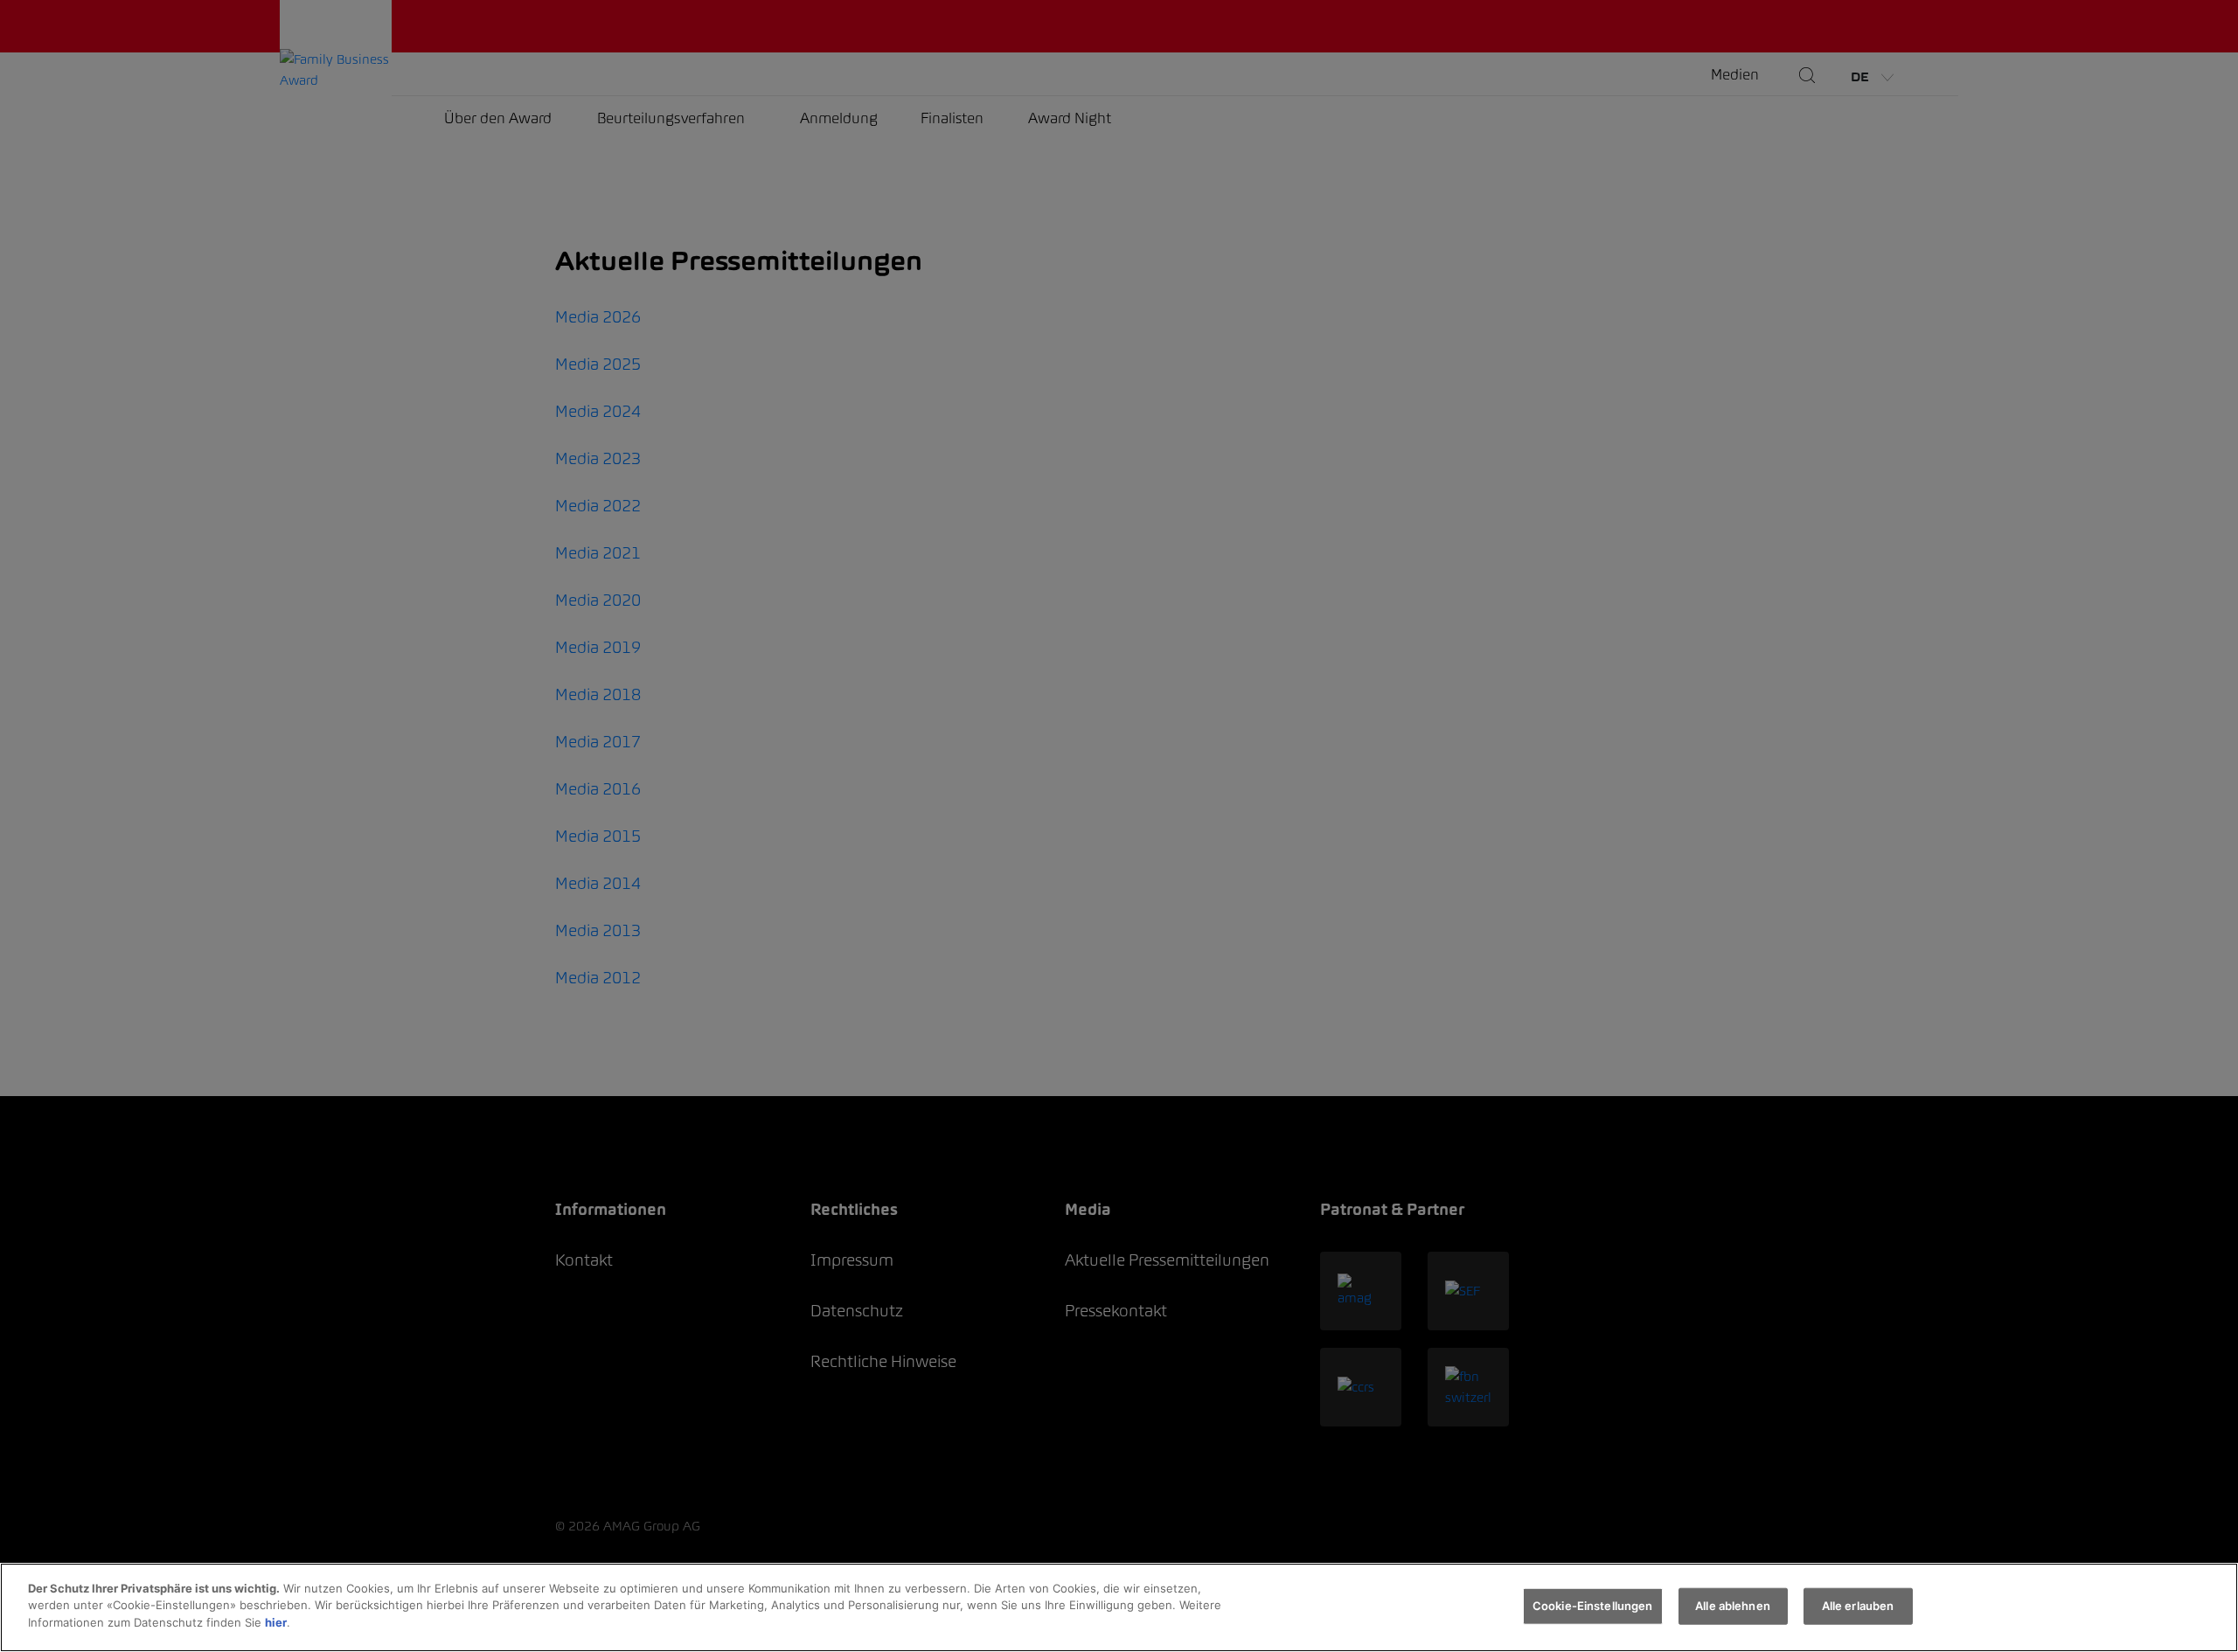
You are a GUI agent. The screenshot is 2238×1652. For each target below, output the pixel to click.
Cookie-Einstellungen (1593, 1606)
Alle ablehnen (1733, 1606)
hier (276, 1622)
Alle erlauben (1858, 1606)
